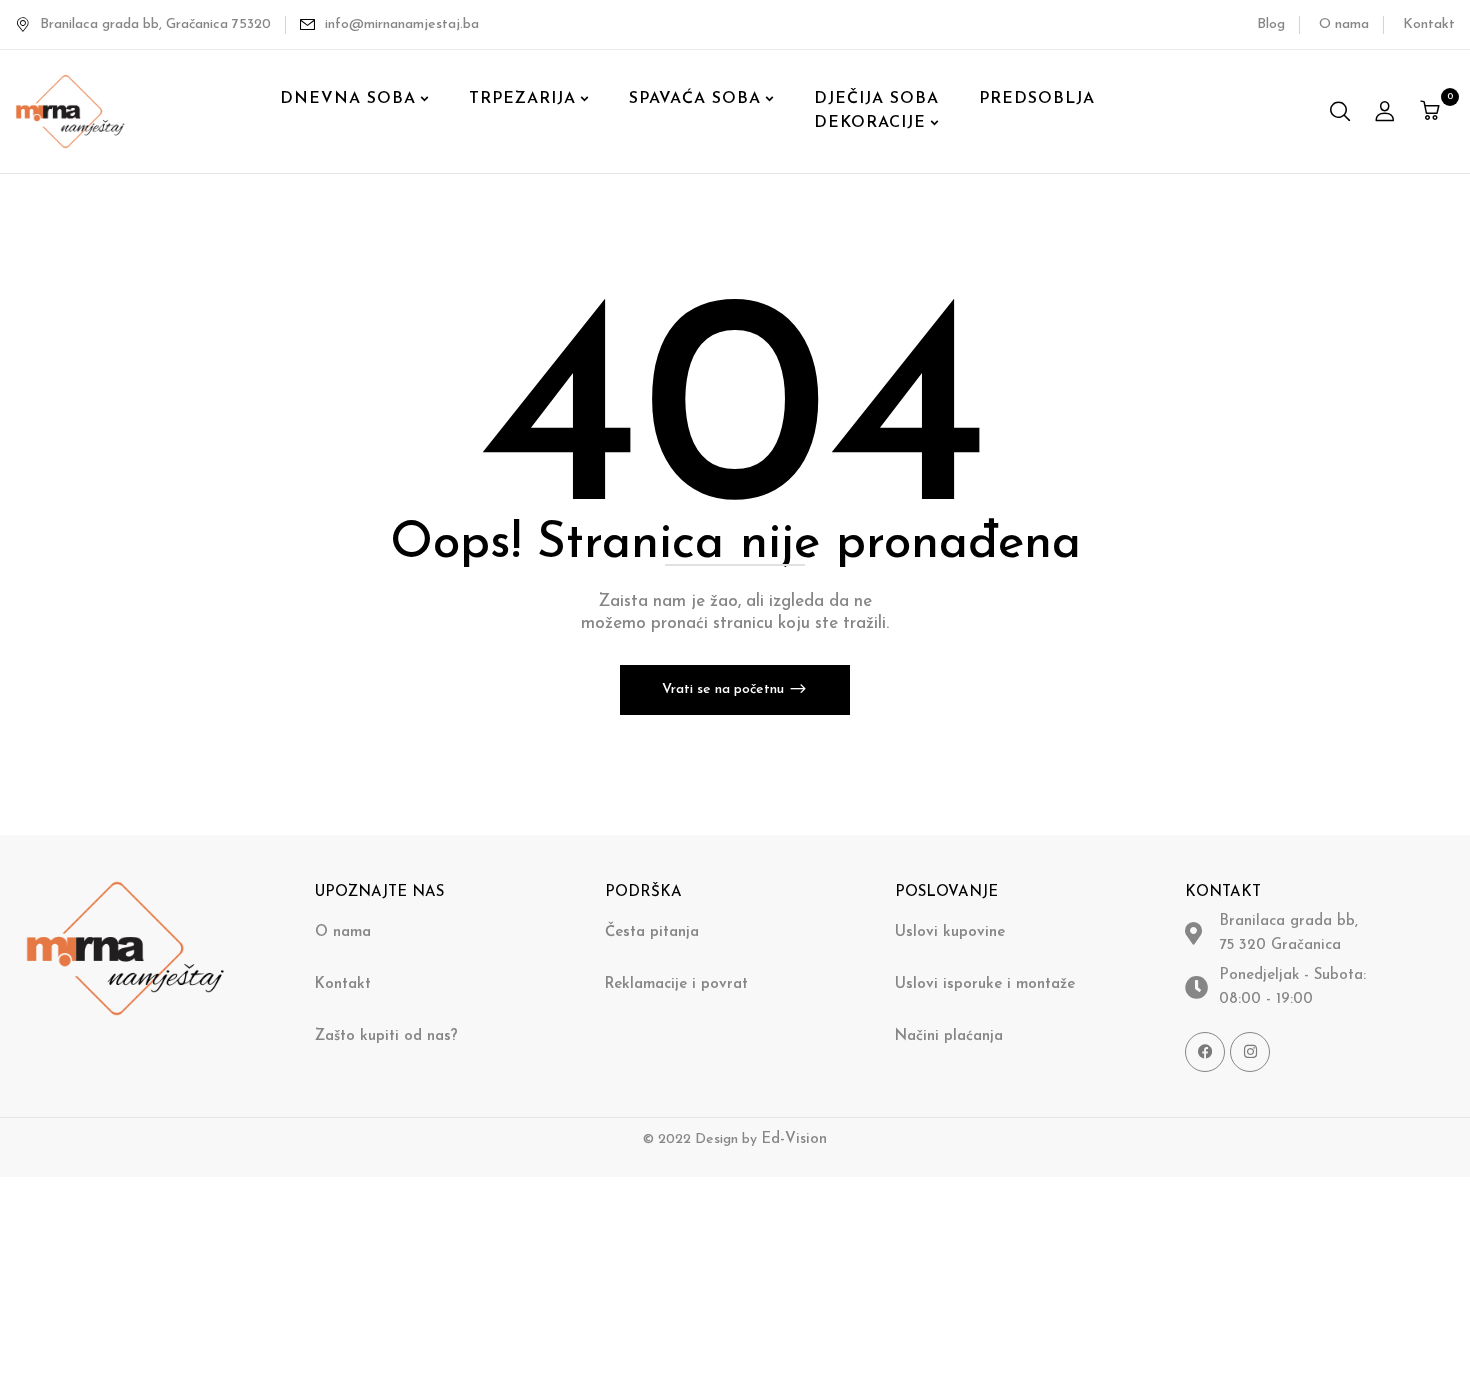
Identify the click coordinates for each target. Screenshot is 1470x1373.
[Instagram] (1250, 1052)
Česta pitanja (652, 932)
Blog (1271, 24)
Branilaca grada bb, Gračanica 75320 (155, 24)
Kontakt (1429, 24)
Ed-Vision (794, 1139)
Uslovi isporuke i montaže (985, 984)
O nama (1344, 24)
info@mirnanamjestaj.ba (402, 24)
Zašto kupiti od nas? (386, 1036)
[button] (1432, 111)
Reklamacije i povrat (676, 984)
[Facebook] (1205, 1052)
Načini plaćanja (949, 1036)
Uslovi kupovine (950, 932)
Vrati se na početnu (725, 689)
